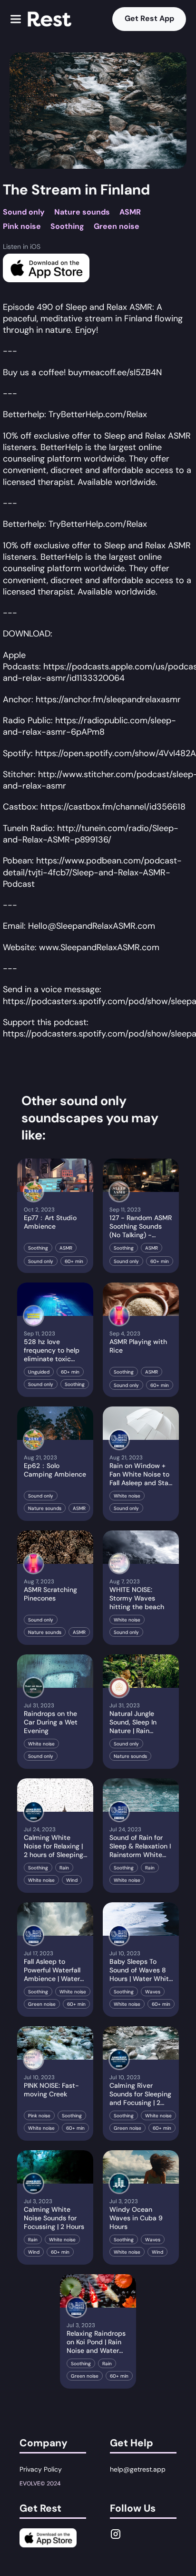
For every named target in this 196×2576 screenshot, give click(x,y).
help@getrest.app (138, 2469)
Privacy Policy (41, 2469)
